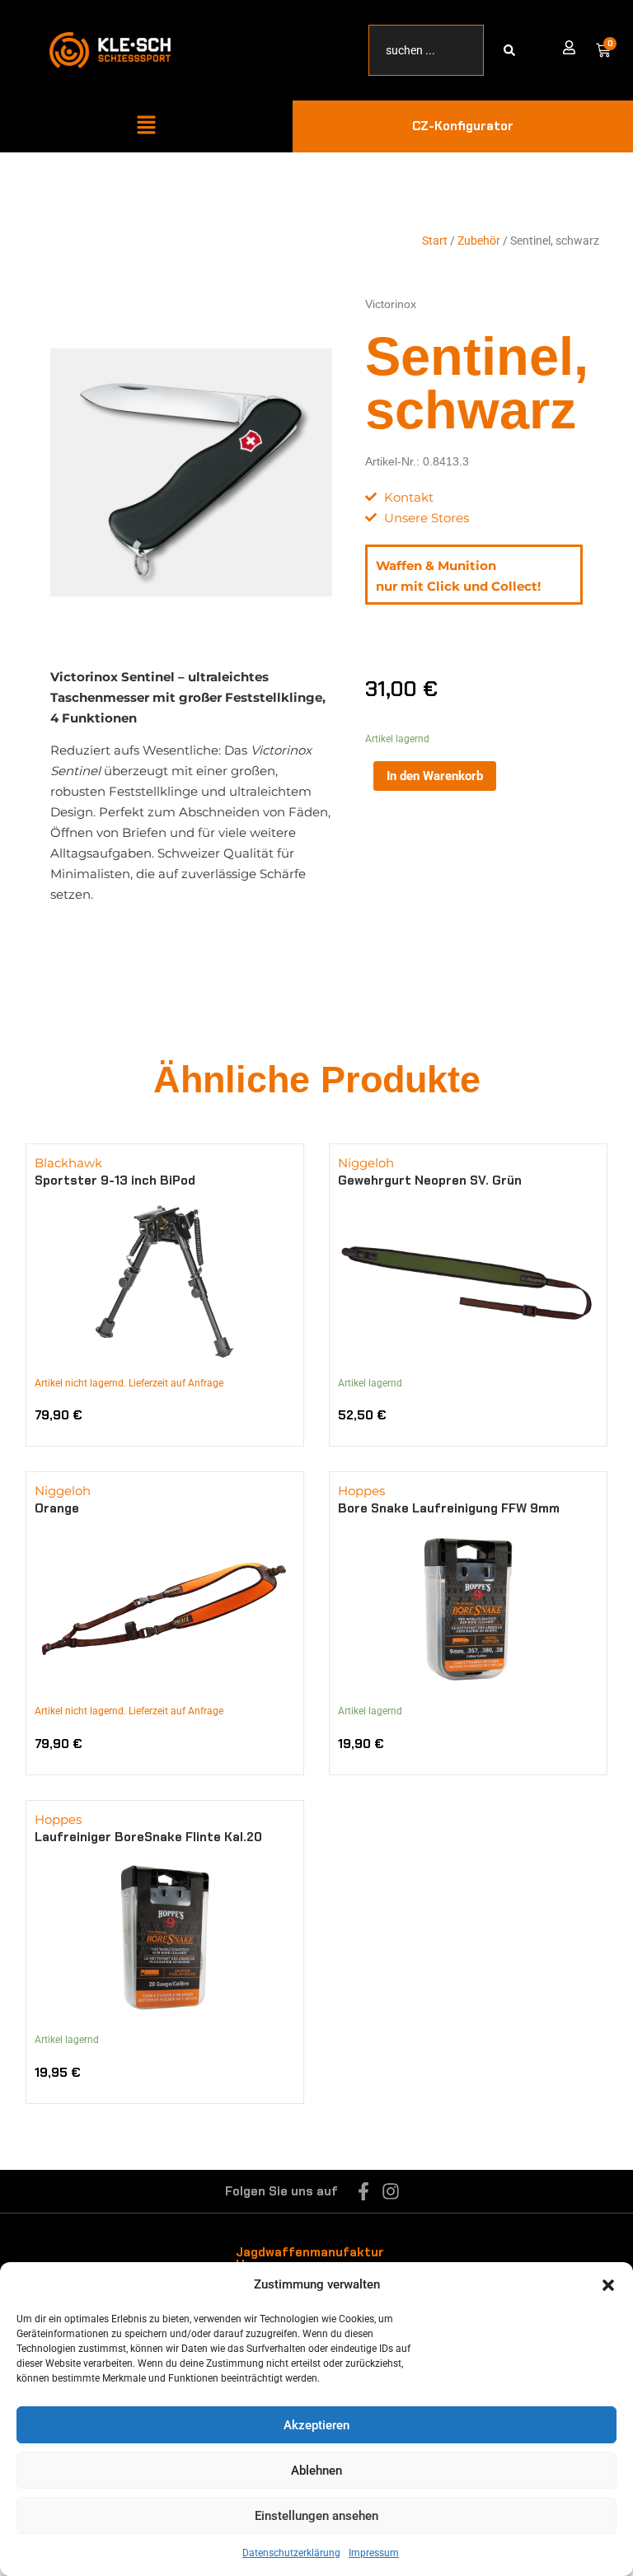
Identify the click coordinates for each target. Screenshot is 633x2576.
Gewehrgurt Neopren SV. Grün (430, 1180)
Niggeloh (366, 1163)
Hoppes (361, 1491)
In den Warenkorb (435, 776)
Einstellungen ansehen (316, 2516)
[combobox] (426, 50)
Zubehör (479, 241)
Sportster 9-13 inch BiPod (115, 1180)
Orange (57, 1508)
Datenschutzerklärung (291, 2553)
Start (435, 241)
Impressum (374, 2553)
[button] (608, 2285)
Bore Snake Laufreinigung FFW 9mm (449, 1508)
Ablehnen (316, 2471)
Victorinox (391, 304)
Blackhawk (68, 1163)
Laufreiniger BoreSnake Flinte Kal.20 (148, 1837)
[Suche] (513, 50)
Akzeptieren (316, 2425)
